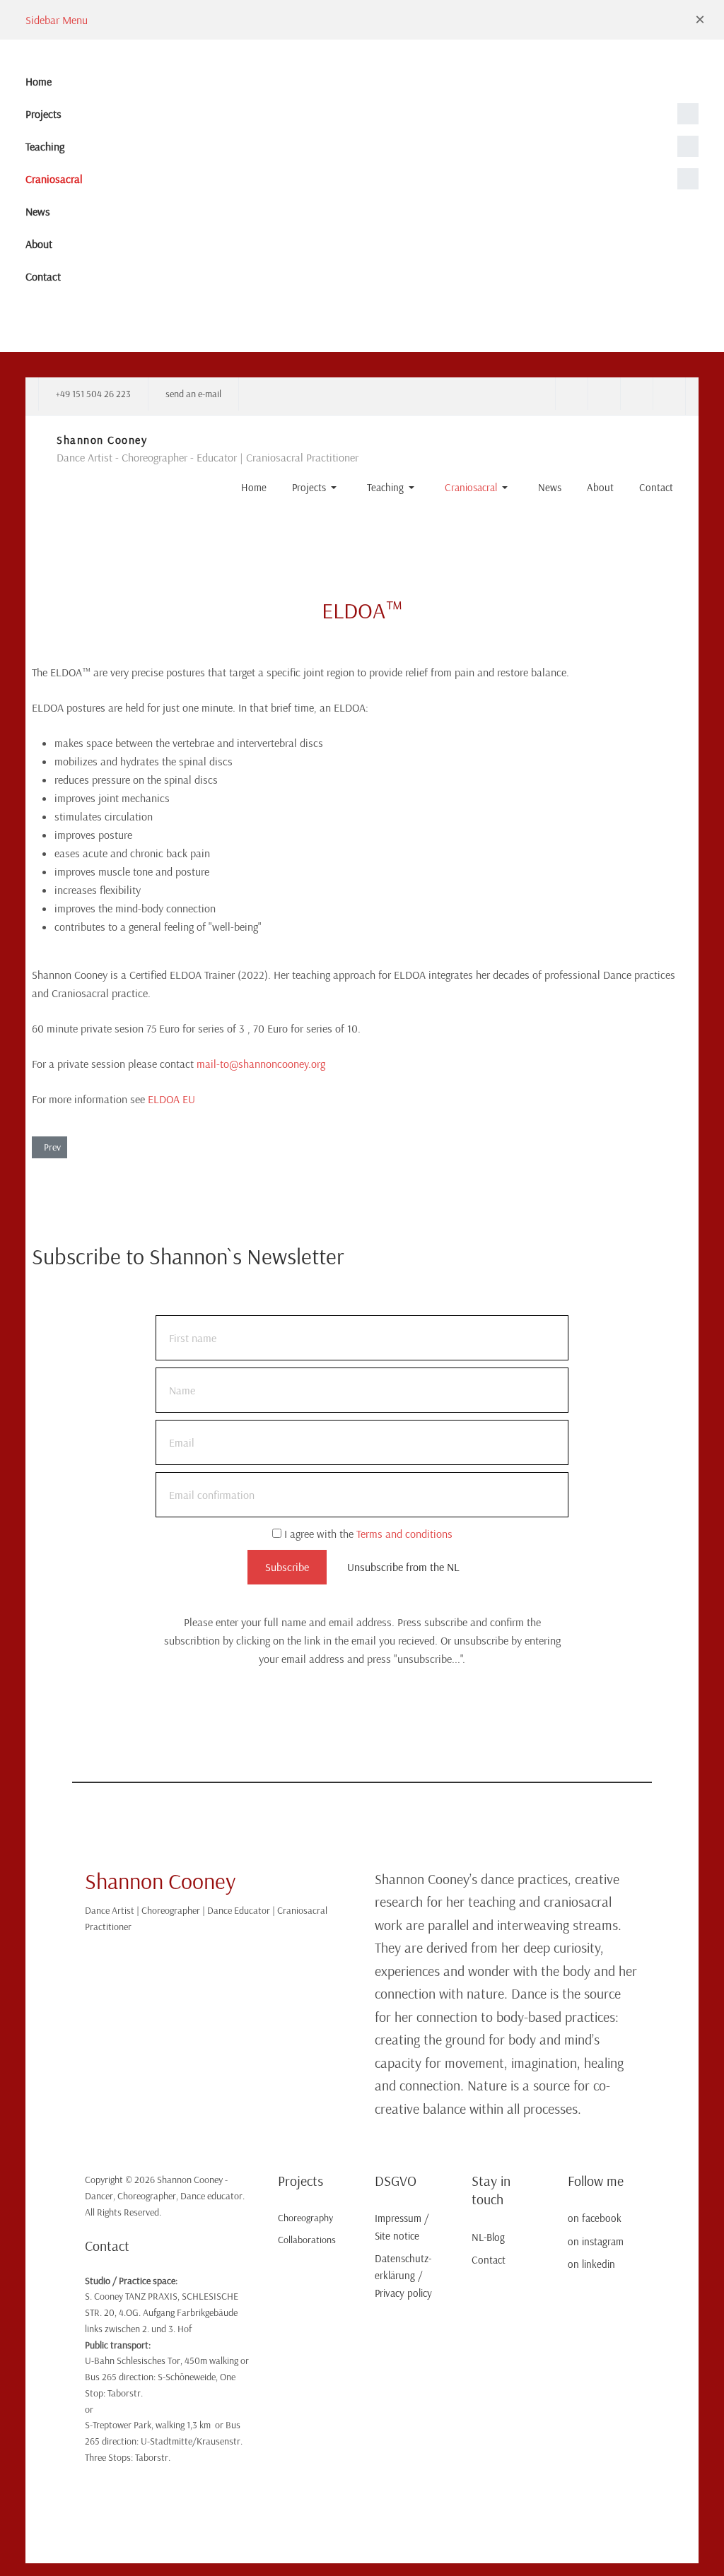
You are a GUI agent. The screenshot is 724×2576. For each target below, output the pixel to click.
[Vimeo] (669, 394)
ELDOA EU (171, 1099)
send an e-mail (193, 394)
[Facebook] (571, 394)
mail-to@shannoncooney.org (261, 1064)
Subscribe (287, 1567)
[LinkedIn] (636, 394)
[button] (700, 20)
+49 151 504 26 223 (93, 394)
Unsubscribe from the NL (403, 1567)
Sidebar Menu (57, 20)
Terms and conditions (404, 1534)
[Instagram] (604, 394)
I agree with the (367, 1534)
